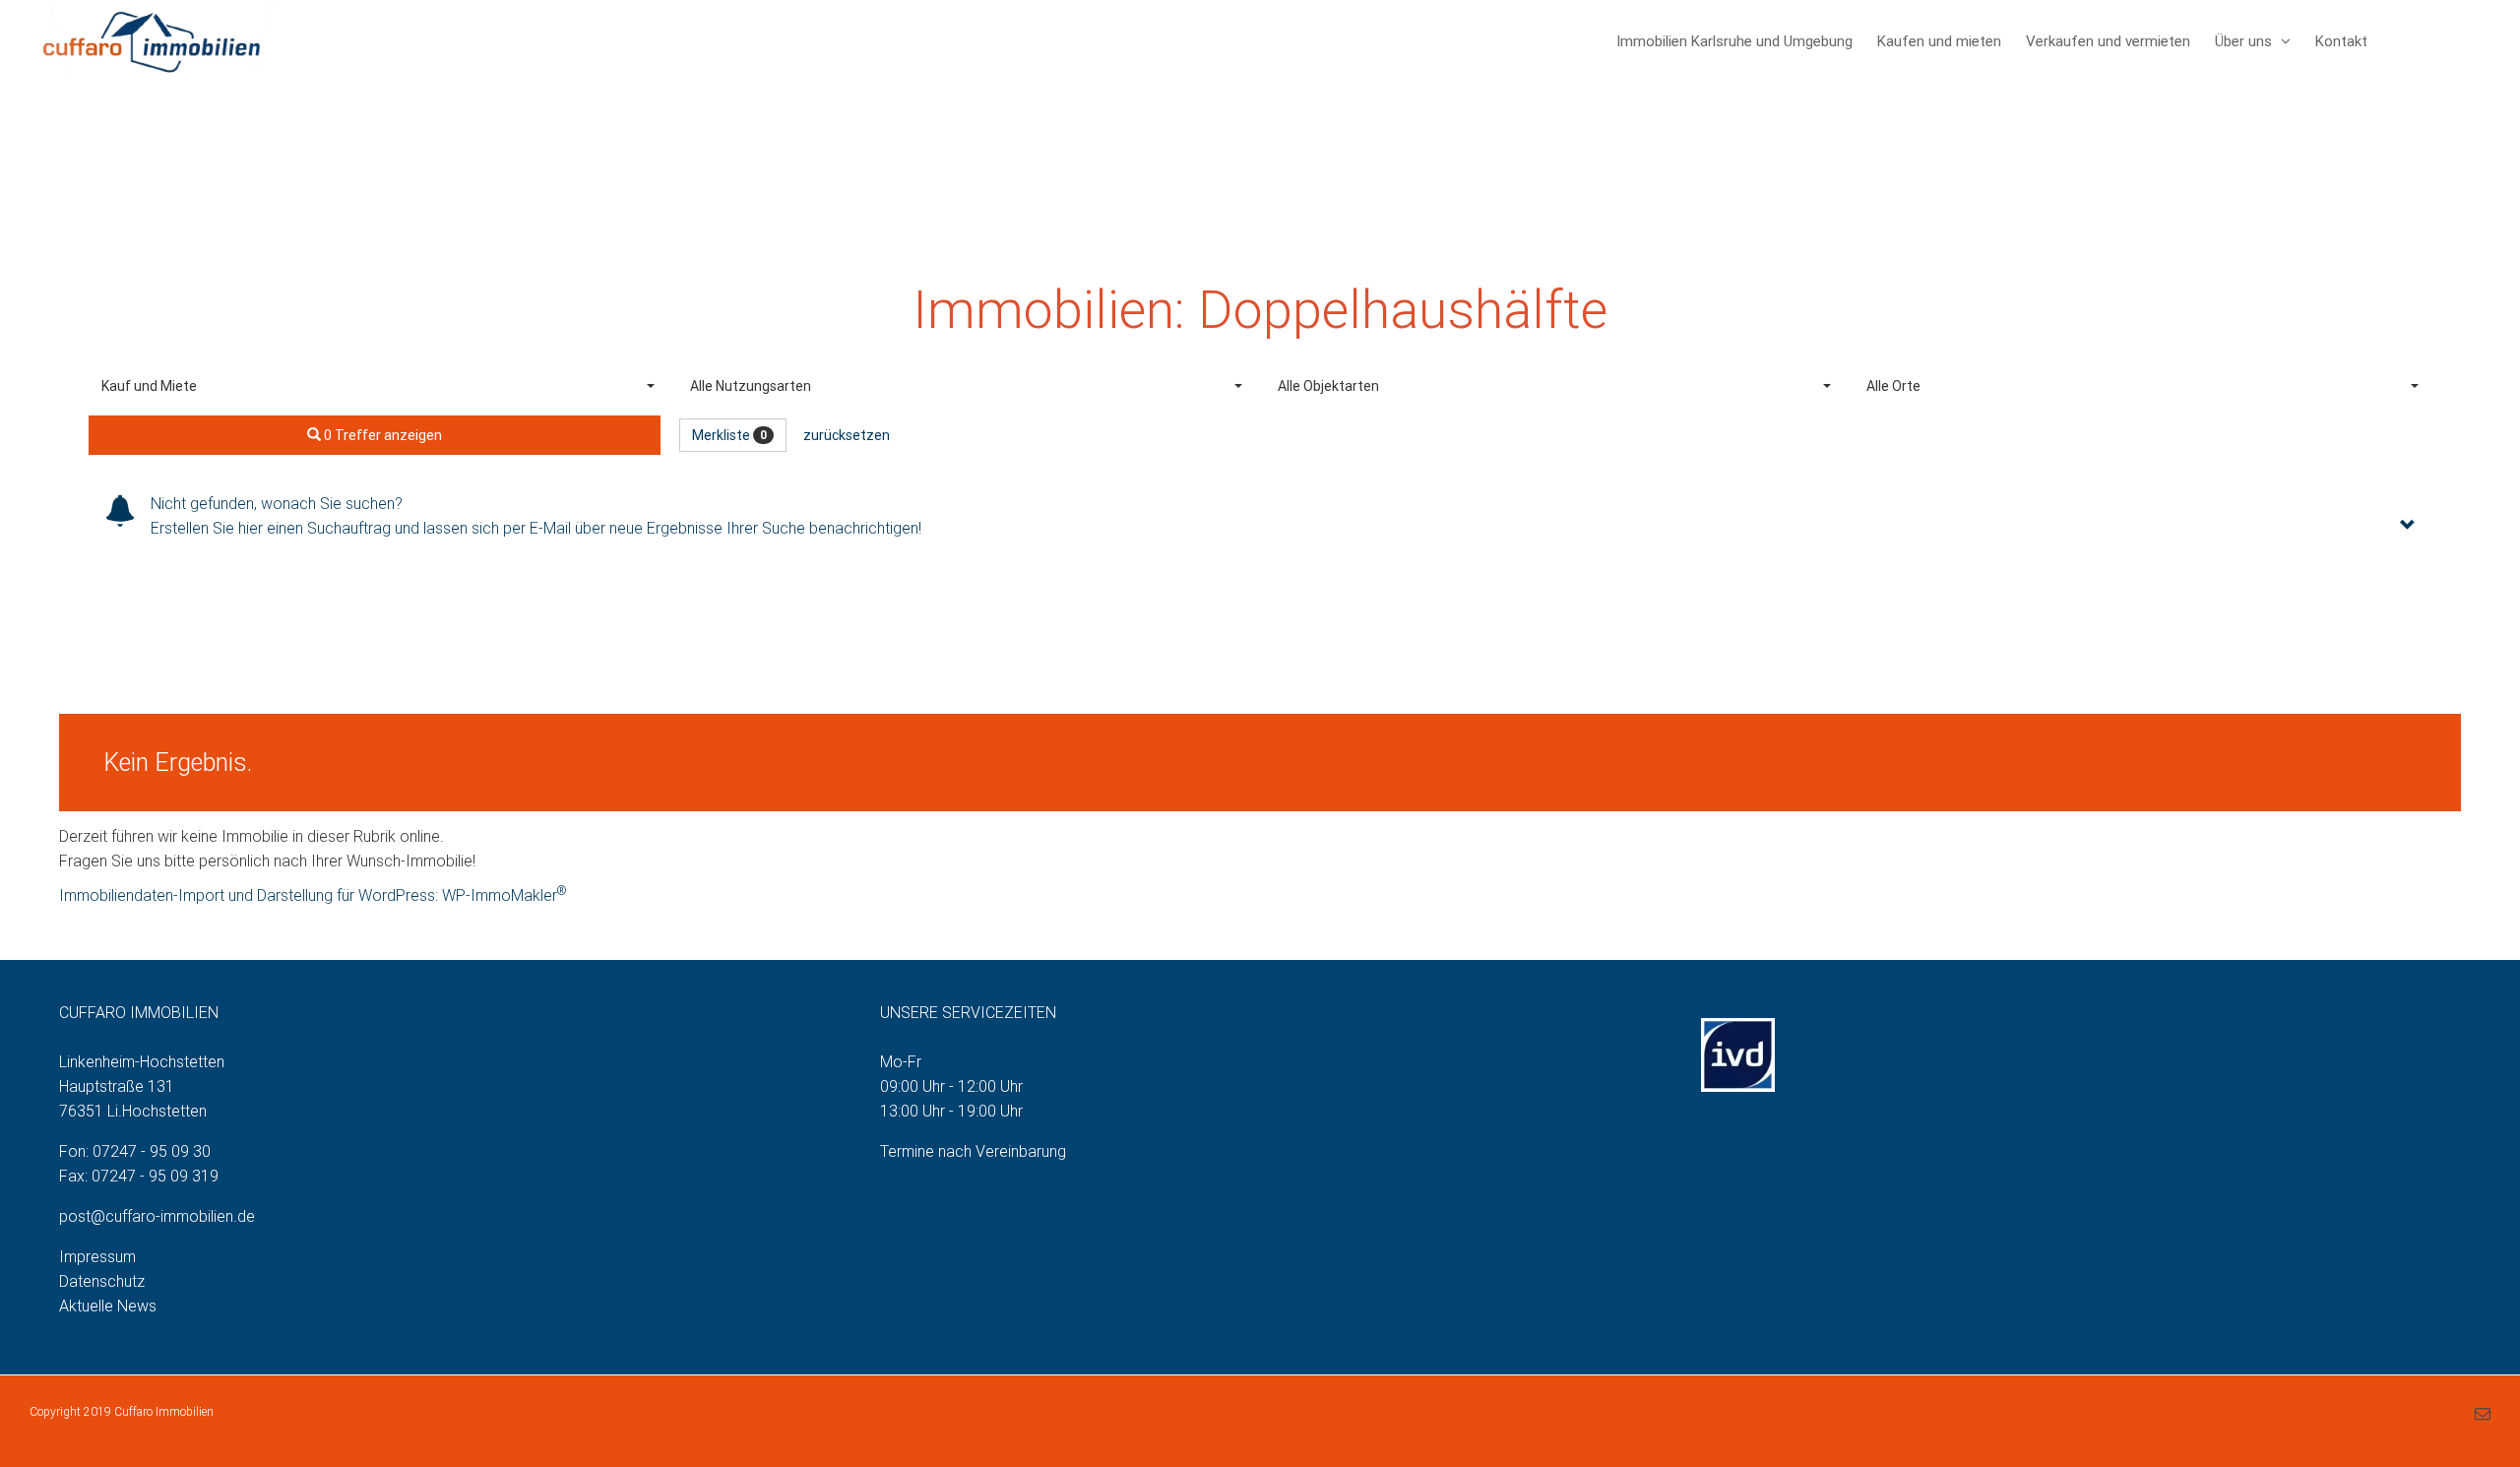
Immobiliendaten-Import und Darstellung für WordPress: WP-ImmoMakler (313, 895)
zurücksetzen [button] (847, 435)
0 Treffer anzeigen (381, 435)
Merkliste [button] (729, 435)
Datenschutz (102, 1281)
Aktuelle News (108, 1306)
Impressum (97, 1257)
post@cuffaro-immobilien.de (157, 1216)
